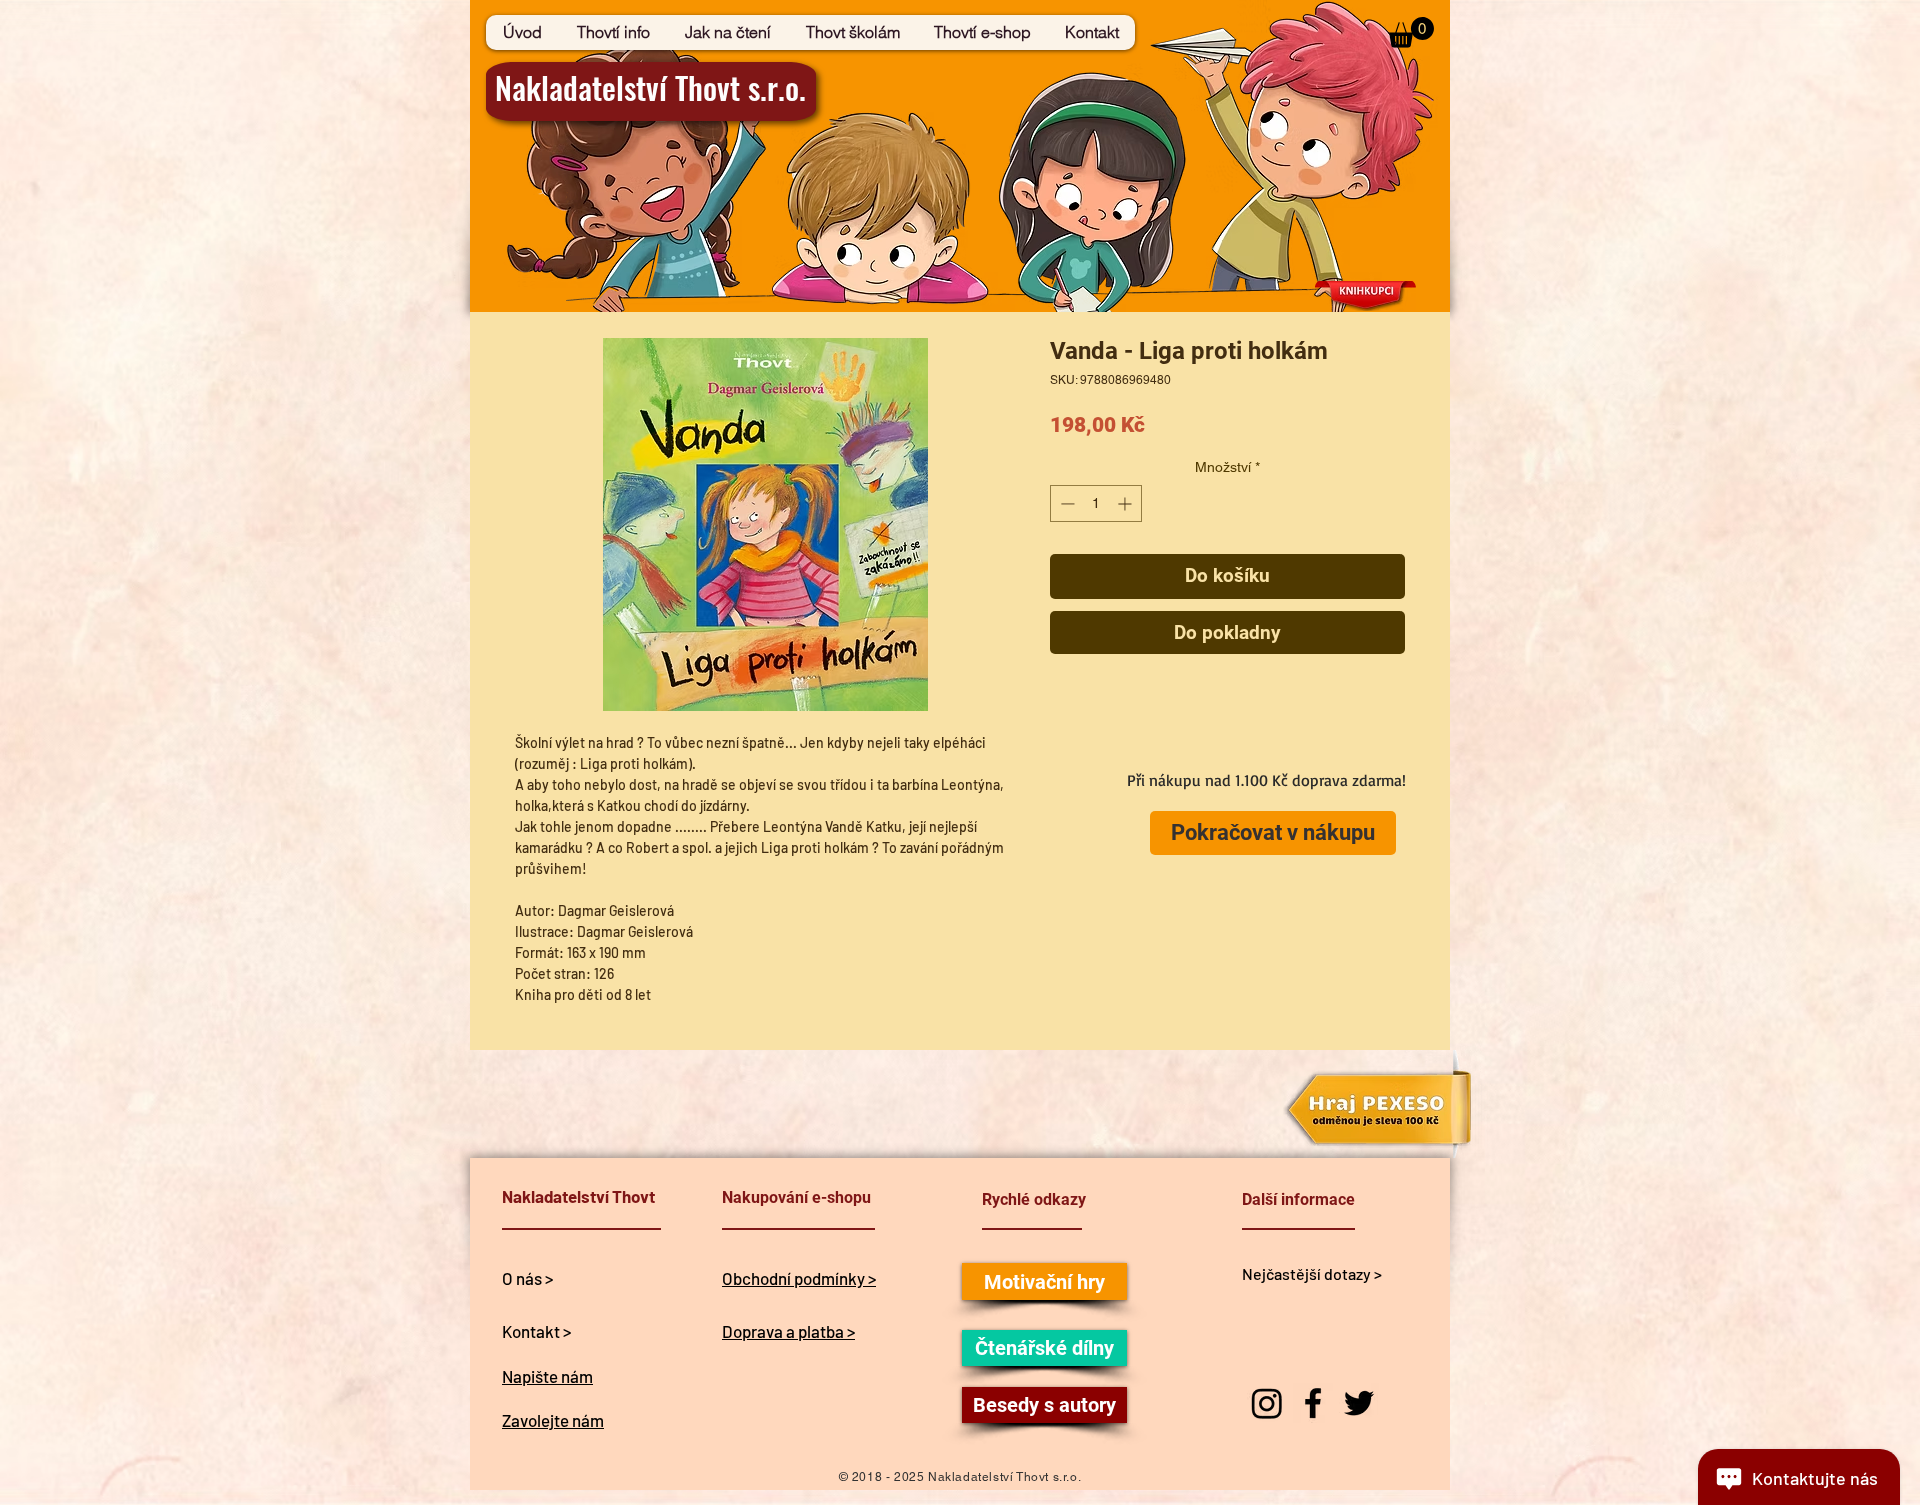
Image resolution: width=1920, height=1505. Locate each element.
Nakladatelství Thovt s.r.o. (650, 87)
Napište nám (547, 1376)
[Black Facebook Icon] (1313, 1403)
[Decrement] (1065, 503)
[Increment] (1126, 503)
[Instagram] (1267, 1403)
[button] (1411, 32)
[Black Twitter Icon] (1359, 1403)
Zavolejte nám (553, 1420)
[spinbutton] (1096, 503)
